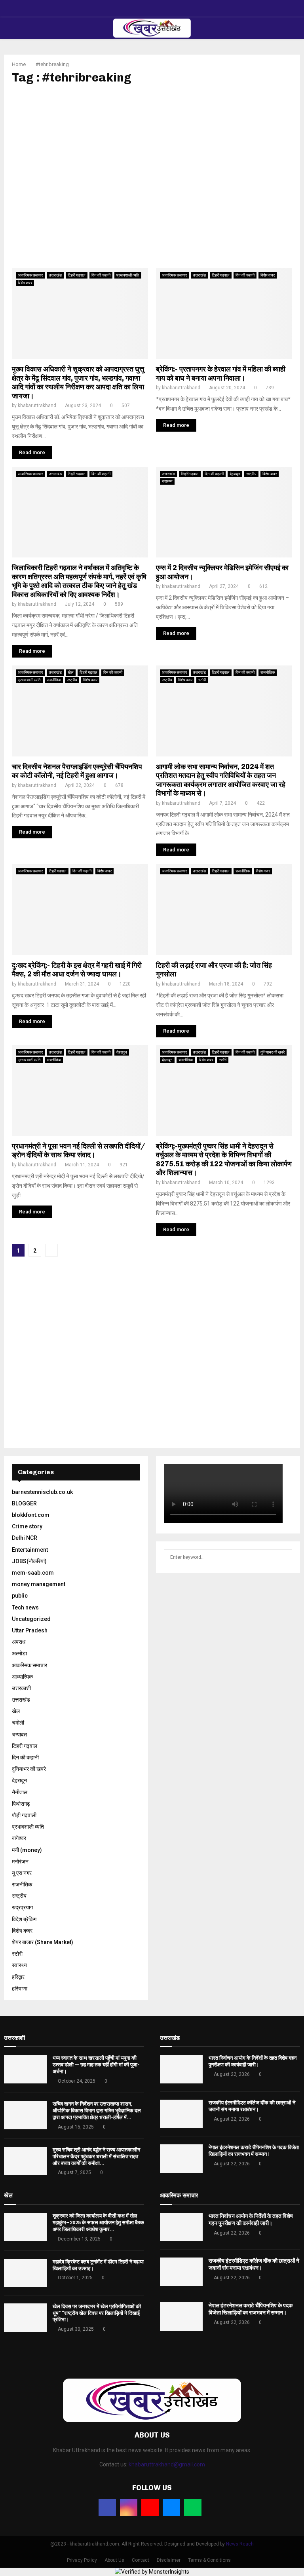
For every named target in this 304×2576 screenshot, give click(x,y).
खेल (71, 672)
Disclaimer (169, 2560)
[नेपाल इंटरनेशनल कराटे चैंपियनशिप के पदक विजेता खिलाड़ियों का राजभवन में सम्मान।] (181, 2159)
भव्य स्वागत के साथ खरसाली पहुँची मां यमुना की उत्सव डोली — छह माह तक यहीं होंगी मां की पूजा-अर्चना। (96, 2065)
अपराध (19, 1642)
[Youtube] (150, 2508)
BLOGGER (24, 1503)
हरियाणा (20, 1988)
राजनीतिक (54, 680)
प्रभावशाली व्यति (128, 275)
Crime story (27, 1526)
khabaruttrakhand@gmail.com (167, 2464)
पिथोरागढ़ (21, 1804)
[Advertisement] (152, 176)
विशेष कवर (25, 283)
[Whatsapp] (193, 2508)
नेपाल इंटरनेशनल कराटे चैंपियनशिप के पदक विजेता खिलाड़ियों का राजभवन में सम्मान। (254, 2151)
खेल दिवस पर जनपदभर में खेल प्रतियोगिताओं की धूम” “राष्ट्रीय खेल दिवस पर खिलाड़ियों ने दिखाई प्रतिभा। (97, 2313)
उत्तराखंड (55, 275)
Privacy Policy (82, 2560)
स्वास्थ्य (167, 481)
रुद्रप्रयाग (22, 1907)
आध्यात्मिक (22, 1677)
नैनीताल (20, 1792)
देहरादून (235, 474)
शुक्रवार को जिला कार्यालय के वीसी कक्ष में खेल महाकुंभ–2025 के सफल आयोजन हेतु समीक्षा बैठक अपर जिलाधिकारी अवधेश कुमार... (98, 2222)
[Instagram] (129, 2508)
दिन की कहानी (101, 275)
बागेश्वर (19, 1838)
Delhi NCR (25, 1538)
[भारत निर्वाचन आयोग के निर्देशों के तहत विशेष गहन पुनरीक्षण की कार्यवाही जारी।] (181, 2069)
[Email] (171, 2508)
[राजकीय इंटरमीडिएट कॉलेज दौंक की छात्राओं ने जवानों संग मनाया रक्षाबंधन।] (181, 2114)
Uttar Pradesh (30, 1630)
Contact (141, 2560)
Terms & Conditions (209, 2560)
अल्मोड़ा (19, 1653)
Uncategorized (31, 1619)
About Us (114, 2560)
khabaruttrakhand (37, 406)
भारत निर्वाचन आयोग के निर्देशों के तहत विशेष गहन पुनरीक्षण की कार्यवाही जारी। (253, 2061)
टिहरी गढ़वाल (77, 275)
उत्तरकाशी (21, 1688)
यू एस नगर (22, 1873)
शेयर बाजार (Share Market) (43, 1942)
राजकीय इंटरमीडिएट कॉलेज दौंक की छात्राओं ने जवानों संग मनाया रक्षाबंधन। (252, 2106)
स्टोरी (202, 680)
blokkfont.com (31, 1515)
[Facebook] (107, 2508)
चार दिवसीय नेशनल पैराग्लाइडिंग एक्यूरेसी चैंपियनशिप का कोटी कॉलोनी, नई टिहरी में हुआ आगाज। (77, 771)
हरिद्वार (18, 1977)
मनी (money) (27, 1850)
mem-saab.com (33, 1573)
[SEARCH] (284, 1557)
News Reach (240, 2544)
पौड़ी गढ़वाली (24, 1815)
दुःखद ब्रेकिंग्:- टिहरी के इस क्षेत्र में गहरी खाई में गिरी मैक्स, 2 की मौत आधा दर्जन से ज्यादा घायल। (77, 970)
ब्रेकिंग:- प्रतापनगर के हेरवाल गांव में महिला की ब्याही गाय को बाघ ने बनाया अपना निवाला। (221, 374)
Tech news (25, 1607)
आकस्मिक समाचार (30, 275)
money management (39, 1584)
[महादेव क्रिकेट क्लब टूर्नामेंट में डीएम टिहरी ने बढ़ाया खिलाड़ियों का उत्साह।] (25, 2273)
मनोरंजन (20, 1861)
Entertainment (30, 1550)
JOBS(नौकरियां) (29, 1561)
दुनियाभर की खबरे (273, 1052)
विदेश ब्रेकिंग (24, 1919)
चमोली (18, 1723)
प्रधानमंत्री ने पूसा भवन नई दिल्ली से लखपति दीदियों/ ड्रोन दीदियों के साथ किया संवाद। (78, 1151)
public (20, 1596)
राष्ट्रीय (251, 474)
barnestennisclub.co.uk (42, 1492)
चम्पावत (19, 1734)
